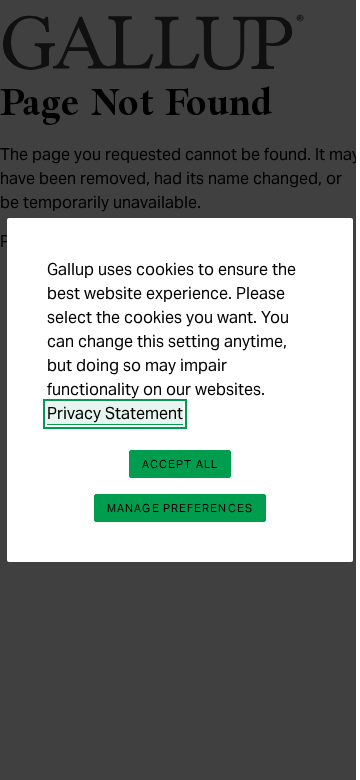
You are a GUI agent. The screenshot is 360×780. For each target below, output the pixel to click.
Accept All (180, 464)
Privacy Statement (115, 413)
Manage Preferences (180, 508)
